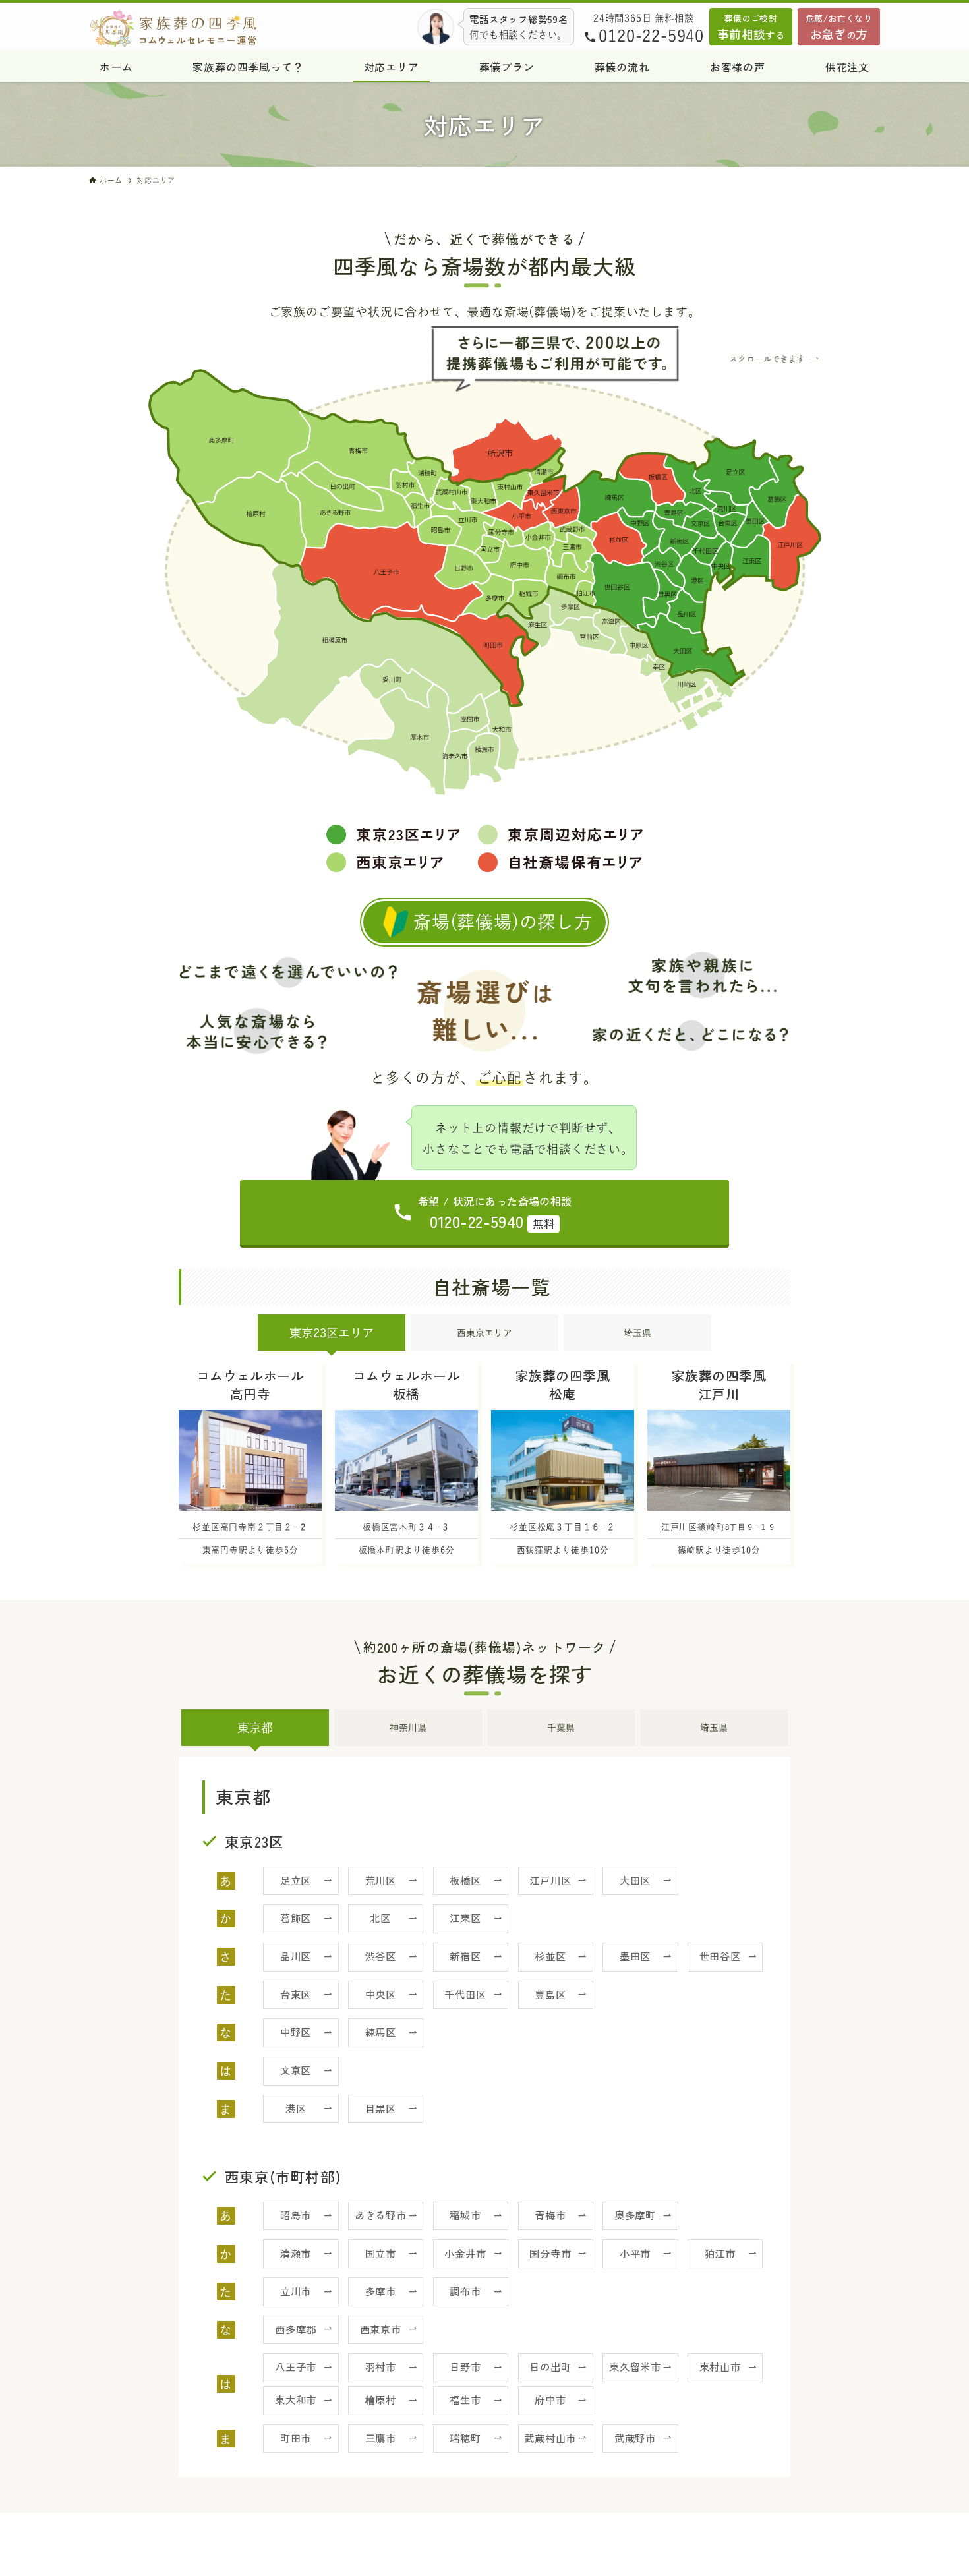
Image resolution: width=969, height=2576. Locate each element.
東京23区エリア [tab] (332, 1333)
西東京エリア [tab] (484, 1333)
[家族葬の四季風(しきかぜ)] (181, 29)
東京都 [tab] (255, 1728)
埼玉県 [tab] (637, 1333)
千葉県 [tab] (561, 1728)
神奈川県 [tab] (408, 1728)
